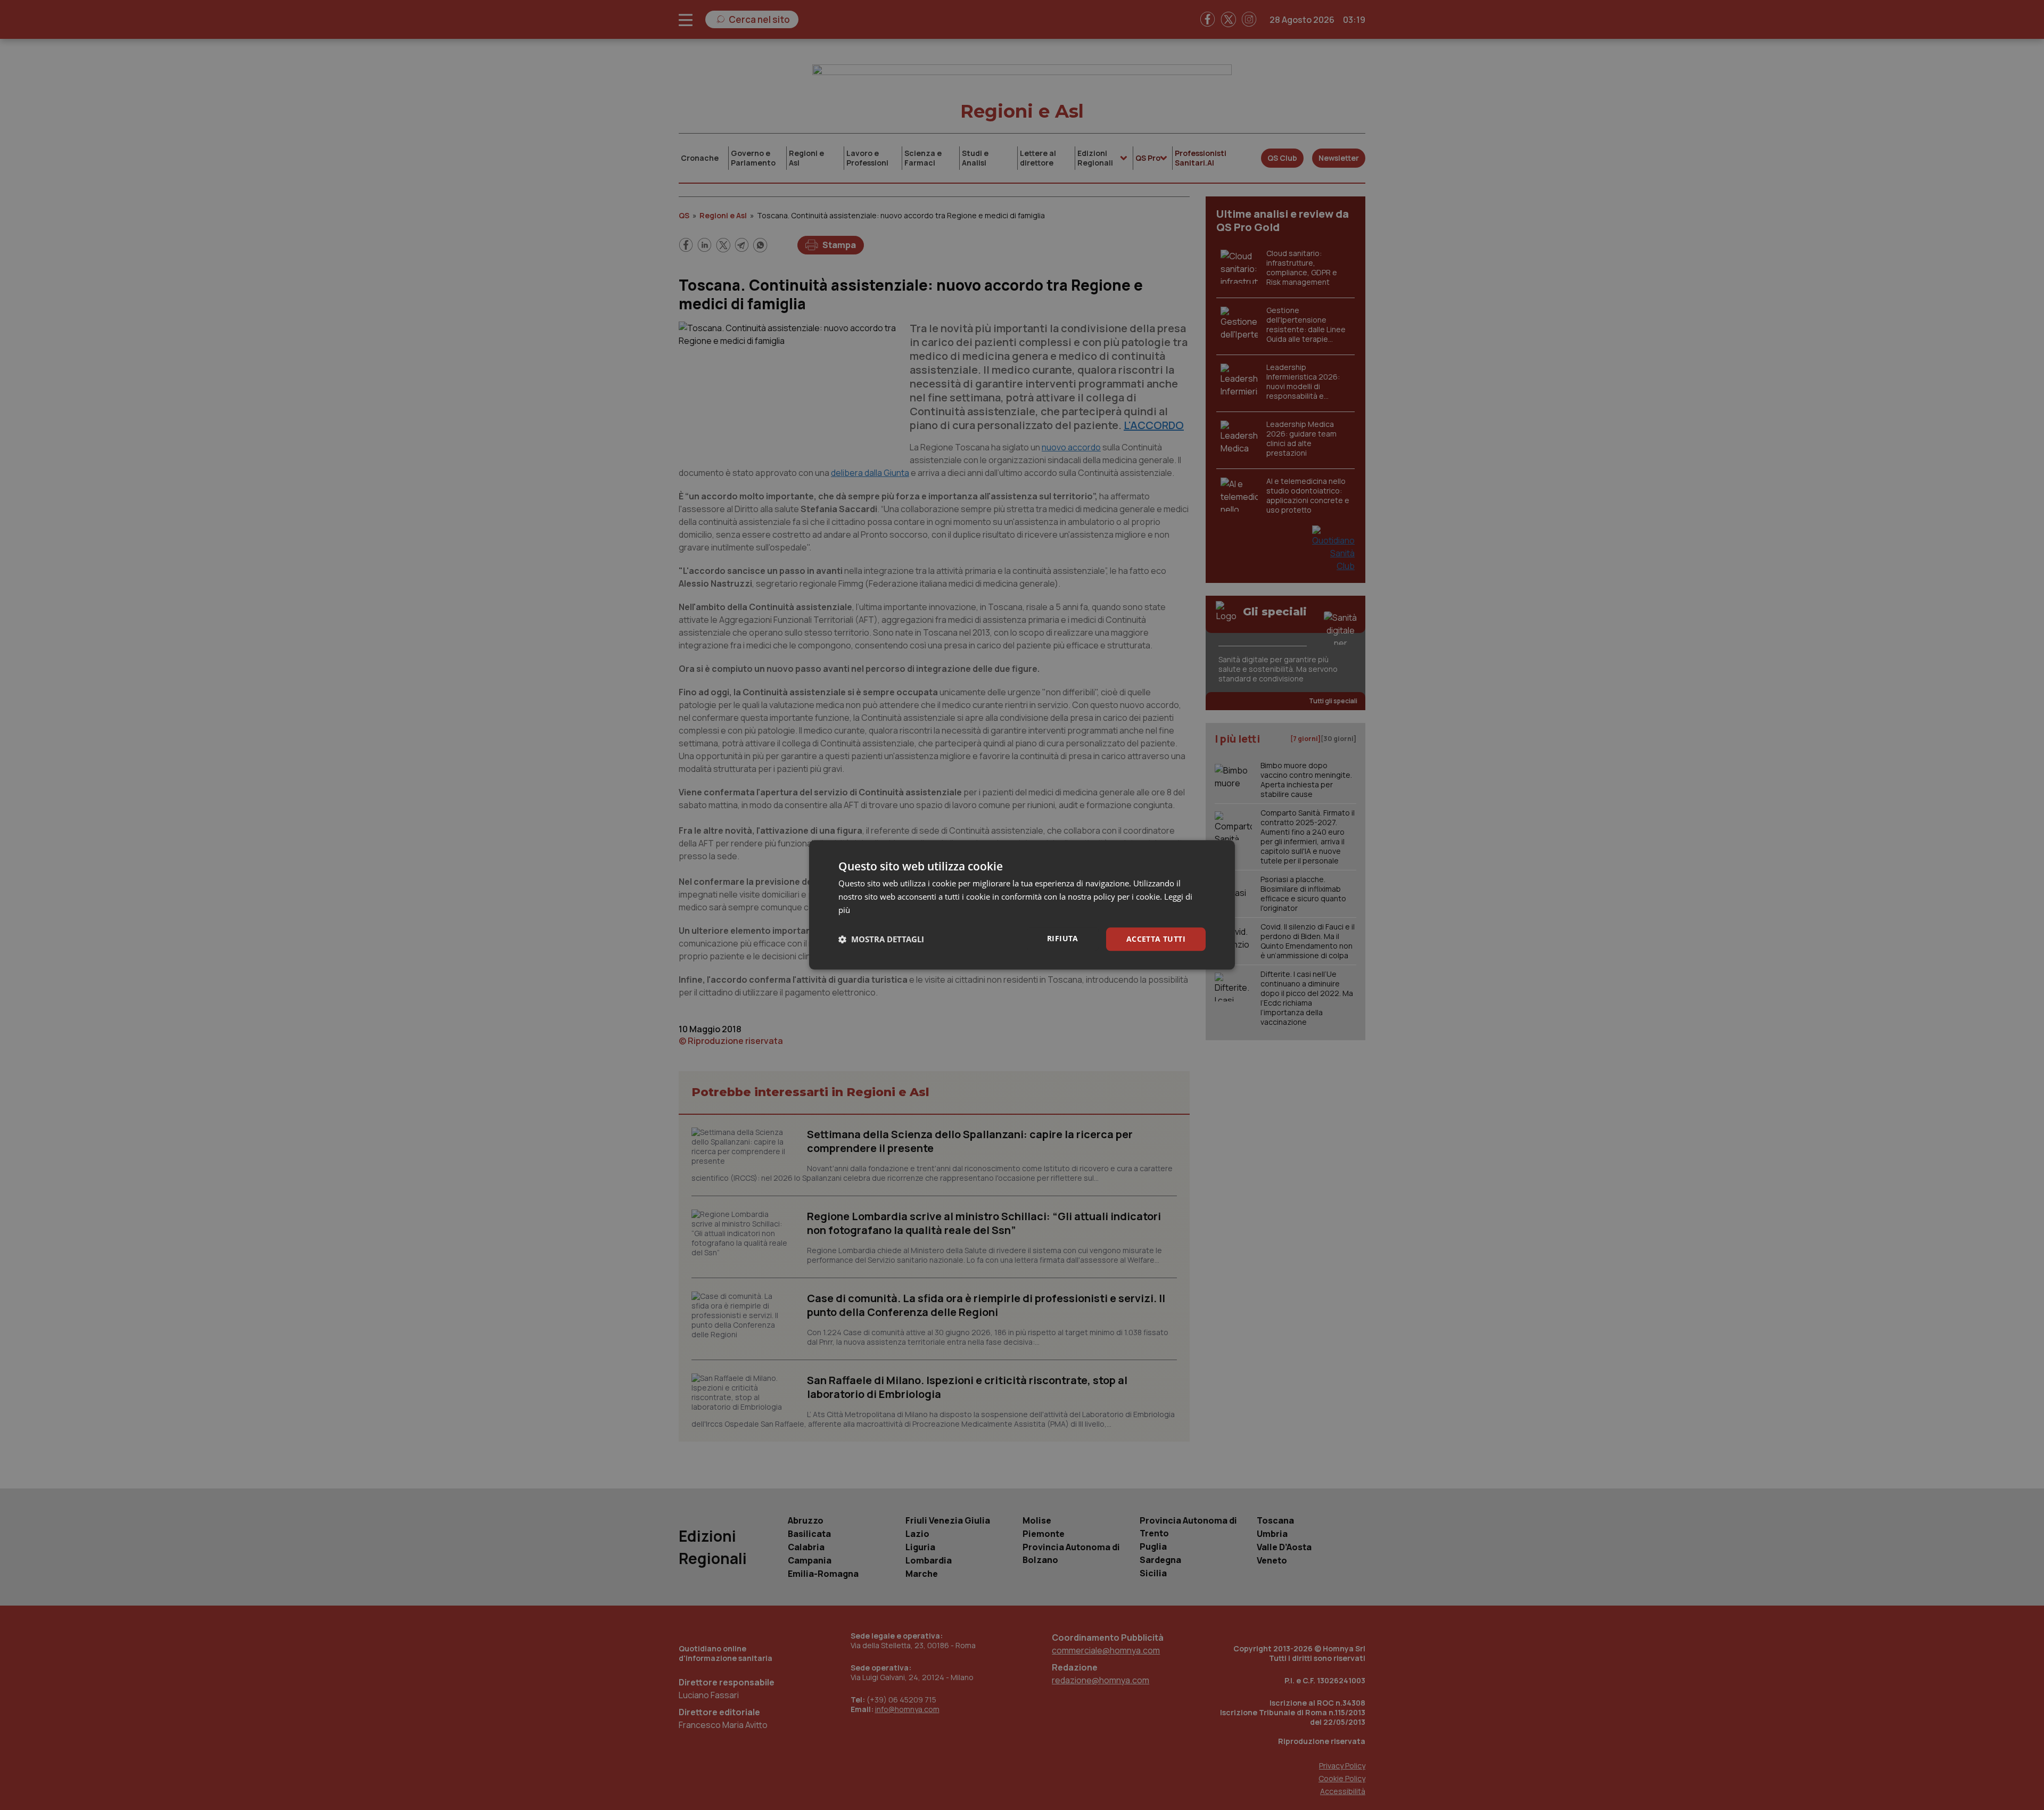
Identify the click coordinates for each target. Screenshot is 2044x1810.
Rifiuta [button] (1063, 938)
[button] (881, 939)
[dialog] (1022, 905)
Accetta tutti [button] (1156, 939)
